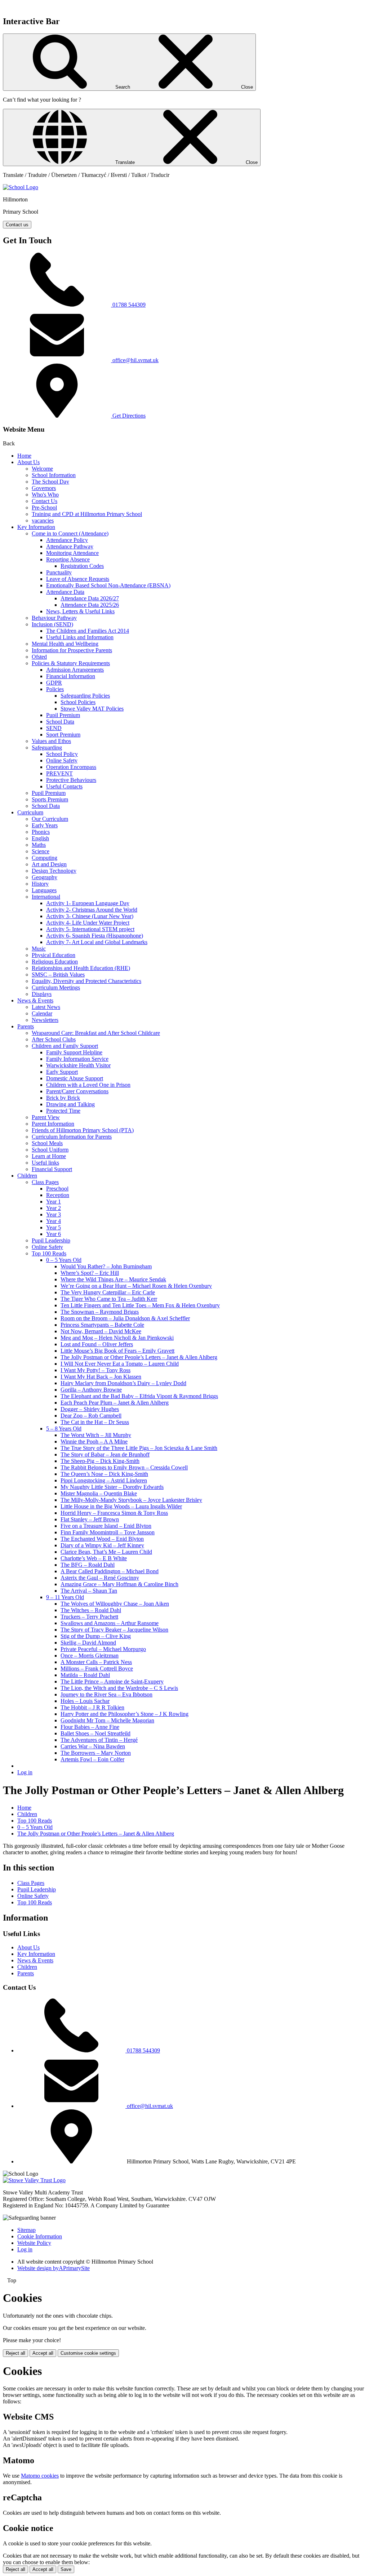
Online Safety (62, 760)
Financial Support (52, 1169)
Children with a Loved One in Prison (88, 1085)
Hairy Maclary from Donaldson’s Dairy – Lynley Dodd (123, 1383)
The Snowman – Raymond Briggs (100, 1312)
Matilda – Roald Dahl (85, 1675)
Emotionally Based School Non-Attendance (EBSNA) (108, 585)
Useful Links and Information (80, 637)
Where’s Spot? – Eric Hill (90, 1273)
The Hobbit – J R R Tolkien (92, 1707)
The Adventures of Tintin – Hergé (99, 1740)
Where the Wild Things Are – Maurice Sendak (113, 1279)
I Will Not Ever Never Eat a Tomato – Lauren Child (120, 1364)
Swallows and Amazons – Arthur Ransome (110, 1623)
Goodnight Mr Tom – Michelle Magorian (107, 1720)
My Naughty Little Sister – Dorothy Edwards (112, 1487)
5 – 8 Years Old (64, 1429)
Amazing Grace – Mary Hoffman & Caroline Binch (119, 1584)
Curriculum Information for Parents (72, 1137)
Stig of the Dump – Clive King (96, 1636)
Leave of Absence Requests (78, 579)
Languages (44, 890)
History (40, 884)
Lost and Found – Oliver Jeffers (97, 1344)
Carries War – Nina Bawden (93, 1746)
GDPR (54, 683)
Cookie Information (40, 2236)
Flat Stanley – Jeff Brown (90, 1519)
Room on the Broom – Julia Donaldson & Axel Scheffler (125, 1318)
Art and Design (49, 864)
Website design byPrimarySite (54, 2268)
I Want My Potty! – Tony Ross (95, 1370)
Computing (45, 858)
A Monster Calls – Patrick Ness (96, 1662)
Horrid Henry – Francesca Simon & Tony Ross (114, 1513)
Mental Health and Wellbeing (65, 644)
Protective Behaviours (71, 780)
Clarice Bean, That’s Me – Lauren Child (106, 1552)
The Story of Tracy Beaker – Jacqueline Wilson (114, 1630)
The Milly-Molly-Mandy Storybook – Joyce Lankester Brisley (131, 1500)
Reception (58, 1195)
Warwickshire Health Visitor (78, 1065)
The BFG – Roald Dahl (88, 1565)
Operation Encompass (71, 767)
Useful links (45, 1163)
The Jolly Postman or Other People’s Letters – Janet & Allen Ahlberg (139, 1357)
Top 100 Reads (49, 1253)
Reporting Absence (68, 559)
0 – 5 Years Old (64, 1260)
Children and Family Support (65, 1046)
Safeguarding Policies (85, 696)
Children (27, 1176)
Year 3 (54, 1214)
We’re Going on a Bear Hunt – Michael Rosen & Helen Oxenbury (136, 1286)
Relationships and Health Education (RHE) (81, 968)
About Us (28, 462)
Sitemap (26, 2230)
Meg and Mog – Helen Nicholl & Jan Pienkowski (117, 1338)
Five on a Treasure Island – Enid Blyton (106, 1526)
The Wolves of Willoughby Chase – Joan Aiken (115, 1604)
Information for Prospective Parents (72, 650)
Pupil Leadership (51, 1240)
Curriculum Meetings (56, 987)
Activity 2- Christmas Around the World (92, 910)
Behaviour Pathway (54, 618)
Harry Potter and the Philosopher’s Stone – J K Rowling (125, 1714)
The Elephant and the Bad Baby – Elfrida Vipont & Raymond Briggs (139, 1396)
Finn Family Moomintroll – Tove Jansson (108, 1532)
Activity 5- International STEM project (90, 929)
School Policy (62, 754)
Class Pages (45, 1182)
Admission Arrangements (75, 670)
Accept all (43, 2353)
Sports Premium (50, 799)
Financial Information (71, 676)
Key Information (36, 527)
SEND (54, 728)
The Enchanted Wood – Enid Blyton (102, 1539)
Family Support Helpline (74, 1052)
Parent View (46, 1117)
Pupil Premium (63, 715)
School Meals (47, 1143)
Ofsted (39, 657)
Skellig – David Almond (88, 1643)
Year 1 (54, 1202)
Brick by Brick (63, 1098)
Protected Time (63, 1111)
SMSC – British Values (58, 975)
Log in (25, 1772)
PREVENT (59, 773)
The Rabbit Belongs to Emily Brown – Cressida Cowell (124, 1467)
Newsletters (45, 1020)
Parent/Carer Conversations (77, 1091)
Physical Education (54, 955)
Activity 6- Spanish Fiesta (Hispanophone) (95, 936)
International (46, 897)
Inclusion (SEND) (52, 624)
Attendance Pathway (70, 546)
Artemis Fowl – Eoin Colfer (92, 1759)
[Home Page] (21, 187)
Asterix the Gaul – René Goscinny (100, 1578)
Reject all (15, 2353)
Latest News (46, 1007)
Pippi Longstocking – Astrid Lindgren (104, 1480)
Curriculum (30, 812)
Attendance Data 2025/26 (90, 605)
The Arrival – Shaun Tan (89, 1591)
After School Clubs (54, 1039)
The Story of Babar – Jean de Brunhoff (105, 1454)
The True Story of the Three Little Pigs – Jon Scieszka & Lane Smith (139, 1448)
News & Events (35, 1000)
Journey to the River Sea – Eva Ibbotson (106, 1694)
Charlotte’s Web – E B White (94, 1558)
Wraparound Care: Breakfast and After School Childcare (96, 1033)
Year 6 (54, 1234)
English (40, 838)
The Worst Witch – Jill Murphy (96, 1435)
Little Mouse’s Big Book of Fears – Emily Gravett (117, 1351)
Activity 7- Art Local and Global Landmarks (97, 942)
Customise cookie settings (88, 2353)
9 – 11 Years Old (65, 1597)
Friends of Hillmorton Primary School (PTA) (83, 1130)
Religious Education (55, 962)
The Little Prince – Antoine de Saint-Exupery (112, 1681)
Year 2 (54, 1208)
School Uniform (50, 1150)
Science (41, 851)
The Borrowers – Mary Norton (96, 1753)
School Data (60, 722)
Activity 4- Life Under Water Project (88, 923)
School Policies (78, 702)
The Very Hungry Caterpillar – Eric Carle (108, 1292)
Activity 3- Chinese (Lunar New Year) (90, 916)
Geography (45, 877)
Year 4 (54, 1221)
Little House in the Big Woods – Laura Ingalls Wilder (121, 1506)
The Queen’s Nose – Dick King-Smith (104, 1474)
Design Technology (54, 871)
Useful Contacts (64, 786)
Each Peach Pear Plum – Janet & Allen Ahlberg (115, 1403)
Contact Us (45, 501)
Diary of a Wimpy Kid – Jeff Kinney (102, 1545)
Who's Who (45, 495)
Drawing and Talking (70, 1104)
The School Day (50, 482)
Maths (39, 845)
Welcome (42, 469)
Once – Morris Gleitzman (90, 1656)
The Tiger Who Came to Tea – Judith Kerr (109, 1299)
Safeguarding (47, 748)
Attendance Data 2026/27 (90, 598)
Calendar (42, 1013)
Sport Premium (63, 735)
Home (24, 456)
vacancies (43, 520)
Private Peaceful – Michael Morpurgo (103, 1649)
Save (66, 2569)
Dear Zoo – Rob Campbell (91, 1416)
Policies (55, 689)
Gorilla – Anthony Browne (91, 1390)
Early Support (62, 1072)
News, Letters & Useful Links (80, 611)
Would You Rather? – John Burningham (106, 1266)
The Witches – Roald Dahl (91, 1610)
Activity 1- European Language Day (88, 903)
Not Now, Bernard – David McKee (101, 1331)
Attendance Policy (67, 540)
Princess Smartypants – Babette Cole (102, 1325)
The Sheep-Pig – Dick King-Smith (100, 1461)
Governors (44, 488)
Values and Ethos (51, 741)
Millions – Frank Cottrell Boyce (97, 1669)
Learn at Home (49, 1156)
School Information (54, 475)
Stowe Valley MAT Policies (92, 709)
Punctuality (59, 572)
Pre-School (44, 508)
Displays (42, 994)
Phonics (41, 832)
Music (39, 949)
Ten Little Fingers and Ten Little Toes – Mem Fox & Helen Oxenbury (140, 1305)
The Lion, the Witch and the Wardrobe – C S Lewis (119, 1688)
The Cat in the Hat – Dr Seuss (95, 1422)
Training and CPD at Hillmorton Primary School (87, 514)
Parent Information (53, 1124)
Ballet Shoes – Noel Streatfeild (95, 1733)
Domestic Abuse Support (75, 1078)
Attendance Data (65, 592)
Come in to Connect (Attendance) (70, 533)
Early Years (45, 825)
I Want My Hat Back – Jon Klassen (101, 1377)
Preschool (57, 1189)
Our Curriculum (50, 819)
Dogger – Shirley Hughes (90, 1409)
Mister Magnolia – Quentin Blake (99, 1493)
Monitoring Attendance (72, 553)
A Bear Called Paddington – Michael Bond (110, 1571)
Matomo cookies (40, 2476)
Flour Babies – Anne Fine (90, 1727)
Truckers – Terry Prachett (89, 1617)
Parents (26, 1026)
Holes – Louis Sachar (85, 1701)
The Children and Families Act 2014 (88, 631)
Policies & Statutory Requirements (71, 663)
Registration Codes (82, 566)
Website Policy (34, 2243)
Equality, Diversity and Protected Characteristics (86, 981)
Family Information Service (77, 1059)
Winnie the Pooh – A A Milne (94, 1442)
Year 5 (54, 1227)
